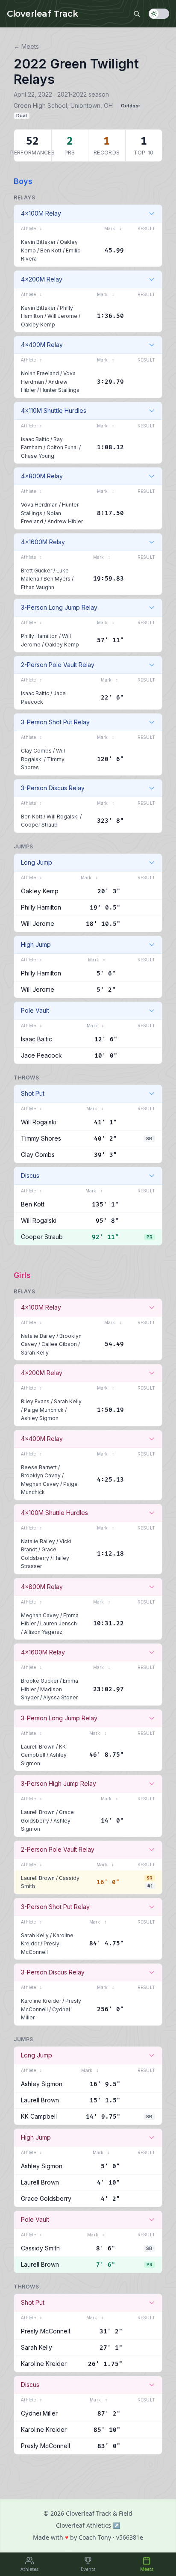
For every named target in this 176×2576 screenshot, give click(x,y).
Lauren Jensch (59, 1623)
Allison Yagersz (43, 1632)
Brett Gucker (37, 571)
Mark (113, 228)
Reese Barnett (39, 1467)
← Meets (26, 46)
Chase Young (38, 456)
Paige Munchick (44, 1410)
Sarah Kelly (35, 1353)
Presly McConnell (45, 2331)
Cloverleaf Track (42, 14)
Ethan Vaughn (38, 587)
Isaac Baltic (35, 439)
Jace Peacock (41, 1055)
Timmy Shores (41, 1138)
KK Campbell (39, 2116)
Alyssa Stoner (60, 1697)
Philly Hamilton (39, 636)
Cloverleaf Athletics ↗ (88, 2525)
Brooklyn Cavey (41, 1475)
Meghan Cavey (40, 1484)
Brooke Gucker (40, 1681)
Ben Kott (51, 250)
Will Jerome (62, 316)
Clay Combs (36, 751)
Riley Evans (35, 1401)
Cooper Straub (39, 825)
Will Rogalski (63, 817)
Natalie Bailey (38, 1336)
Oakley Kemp (38, 325)
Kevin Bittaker (38, 242)
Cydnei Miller (39, 2413)
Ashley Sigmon (40, 1418)
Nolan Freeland (40, 373)
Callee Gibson (59, 1344)
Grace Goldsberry (46, 2198)
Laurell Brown (38, 1747)
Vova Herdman (39, 505)
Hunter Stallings (60, 390)
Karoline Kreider (41, 2001)
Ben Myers (57, 579)
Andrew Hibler (65, 521)
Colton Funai (62, 447)
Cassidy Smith (40, 2248)
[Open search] (137, 14)
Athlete (31, 228)
